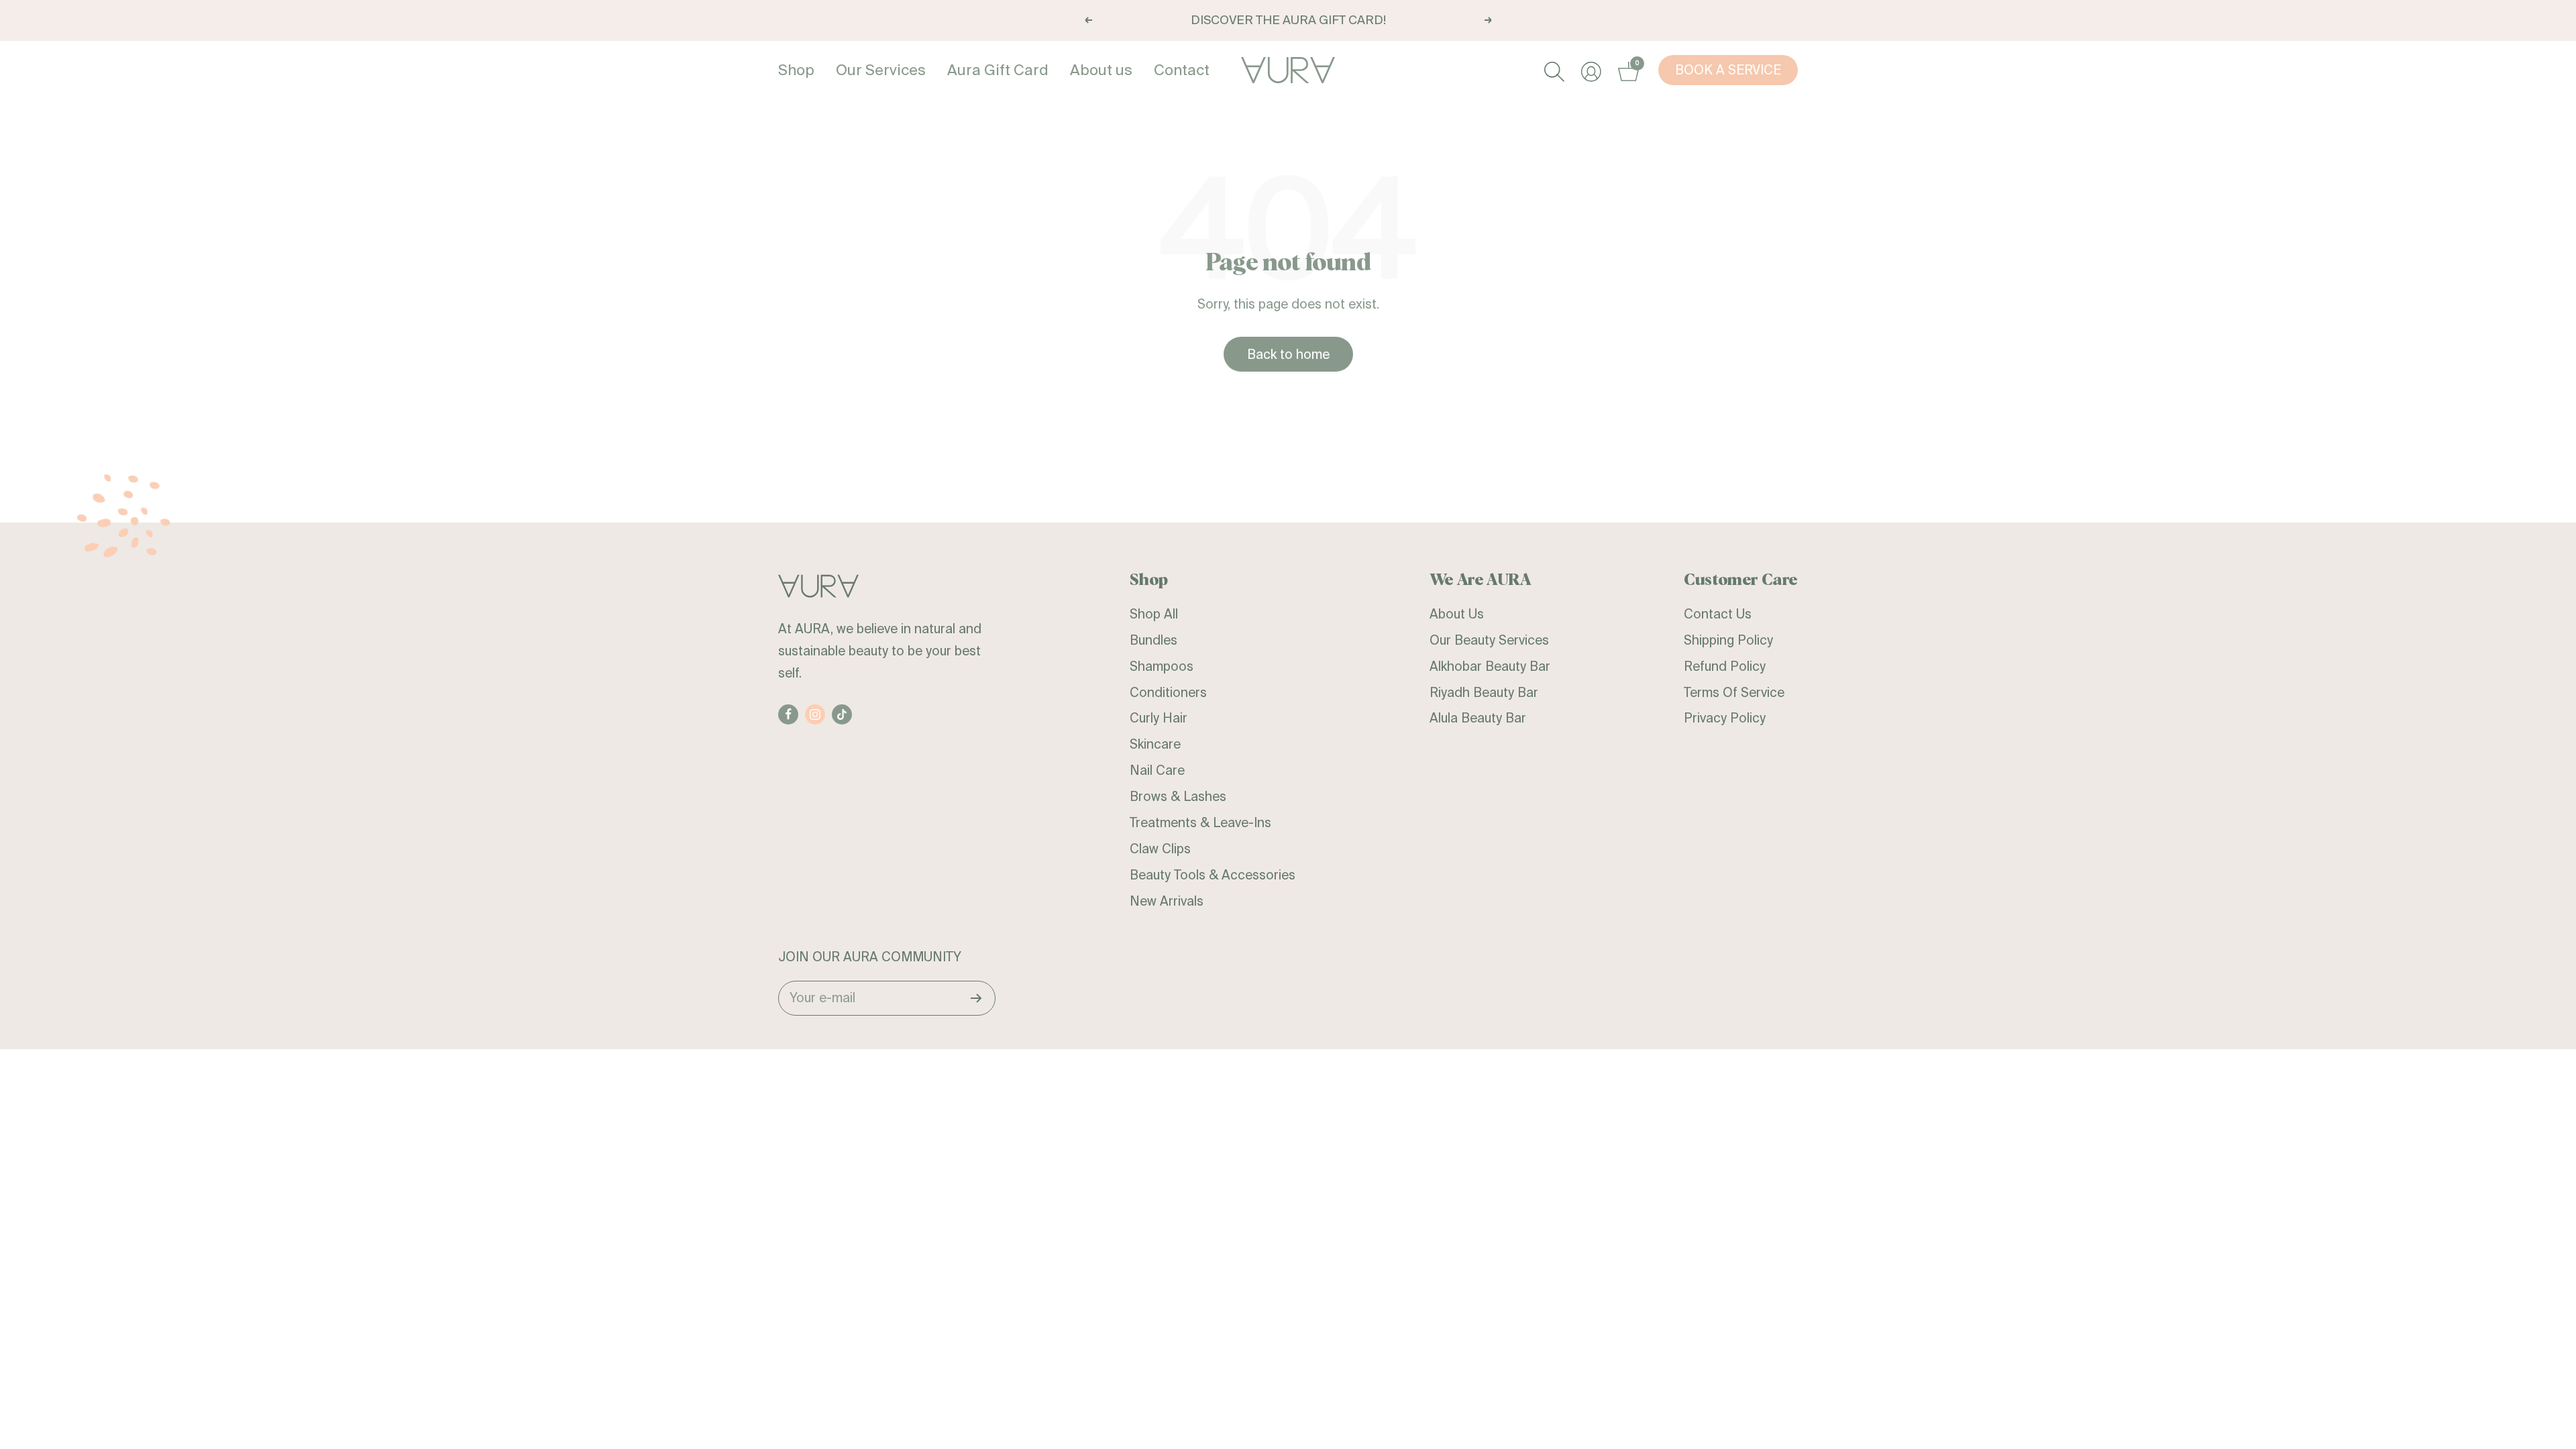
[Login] (1590, 70)
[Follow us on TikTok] (842, 714)
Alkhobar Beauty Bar (1490, 666)
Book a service (1728, 70)
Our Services (881, 69)
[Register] (976, 998)
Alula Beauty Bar (1478, 718)
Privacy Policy (1725, 718)
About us (1101, 69)
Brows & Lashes (1178, 796)
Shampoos (1162, 666)
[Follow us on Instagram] (815, 714)
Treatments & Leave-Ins (1200, 822)
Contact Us (1718, 614)
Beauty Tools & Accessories (1213, 875)
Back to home (1288, 354)
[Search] (1553, 70)
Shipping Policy (1728, 640)
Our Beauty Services (1489, 640)
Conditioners (1168, 692)
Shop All (1154, 614)
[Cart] (1626, 70)
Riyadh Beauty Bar (1484, 692)
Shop (796, 69)
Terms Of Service (1734, 692)
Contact (1182, 69)
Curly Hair (1159, 718)
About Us (1457, 614)
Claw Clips (1160, 849)
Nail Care (1157, 770)
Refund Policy (1725, 666)
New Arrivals (1167, 901)
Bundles (1153, 640)
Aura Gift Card (998, 69)
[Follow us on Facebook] (788, 714)
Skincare (1155, 744)
